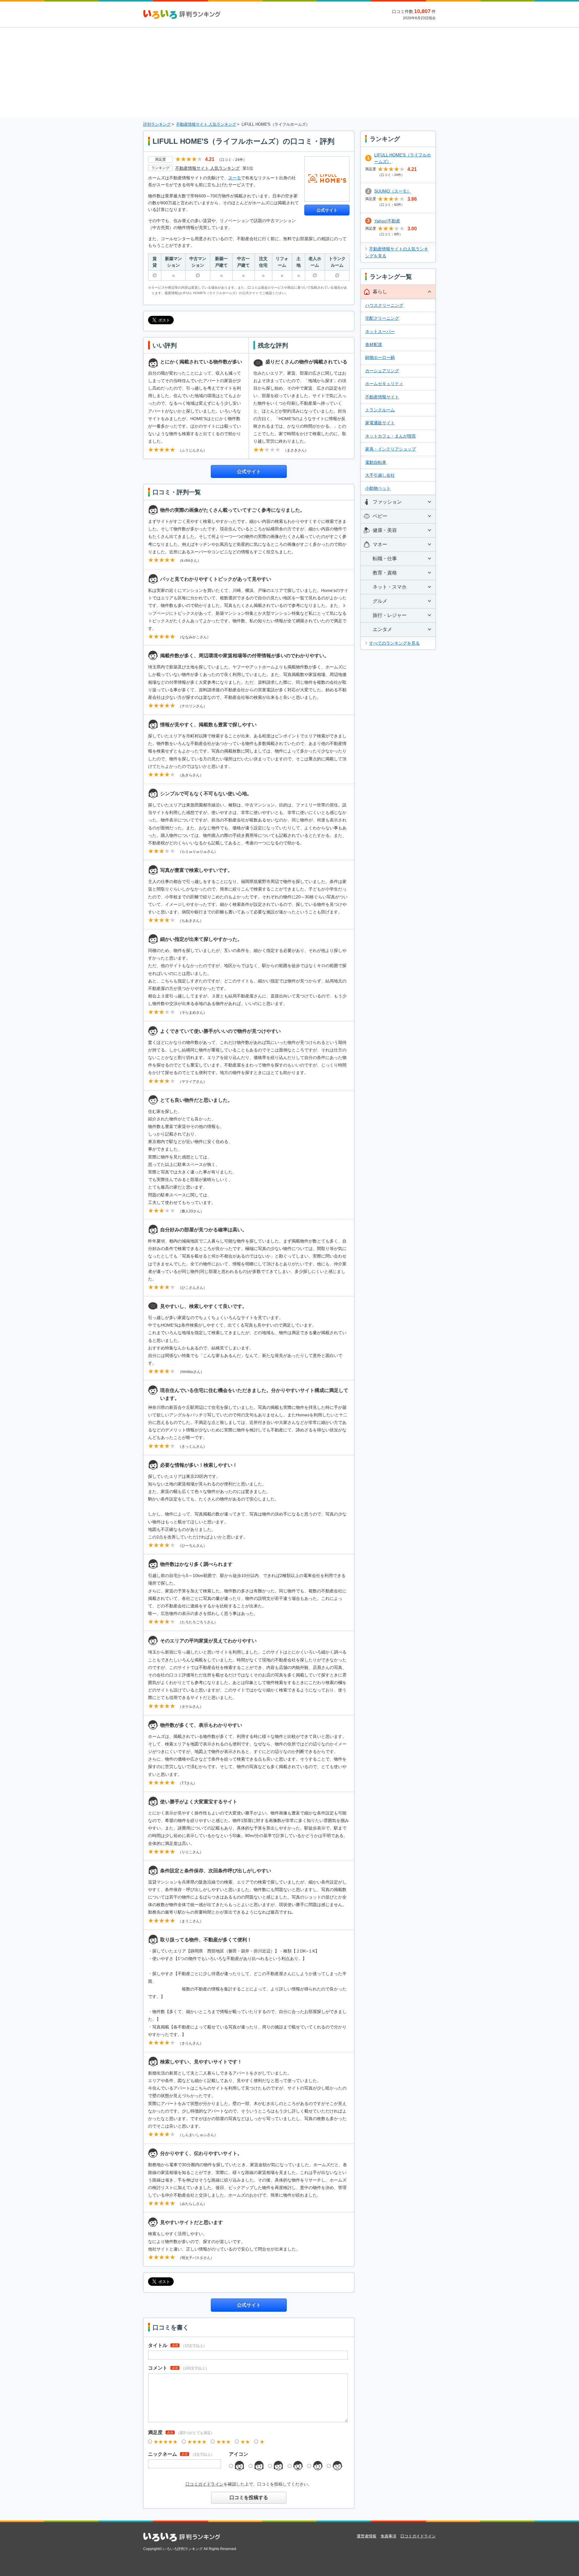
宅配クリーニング (382, 318)
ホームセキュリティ (384, 384)
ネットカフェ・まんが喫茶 (391, 436)
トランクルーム (380, 410)
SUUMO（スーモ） (393, 191)
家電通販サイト (380, 423)
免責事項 (388, 2536)
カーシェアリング (382, 371)
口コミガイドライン (204, 2484)
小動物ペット (378, 488)
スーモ (235, 178)
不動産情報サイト (382, 397)
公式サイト (327, 210)
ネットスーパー (380, 331)
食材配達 (374, 344)
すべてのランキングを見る (394, 643)
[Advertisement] (289, 73)
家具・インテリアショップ (391, 449)
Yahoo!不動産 (387, 221)
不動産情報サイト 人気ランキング (206, 124)
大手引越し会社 (380, 475)
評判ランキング (157, 124)
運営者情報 (367, 2536)
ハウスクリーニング (384, 305)
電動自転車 (376, 462)
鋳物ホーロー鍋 (380, 357)
